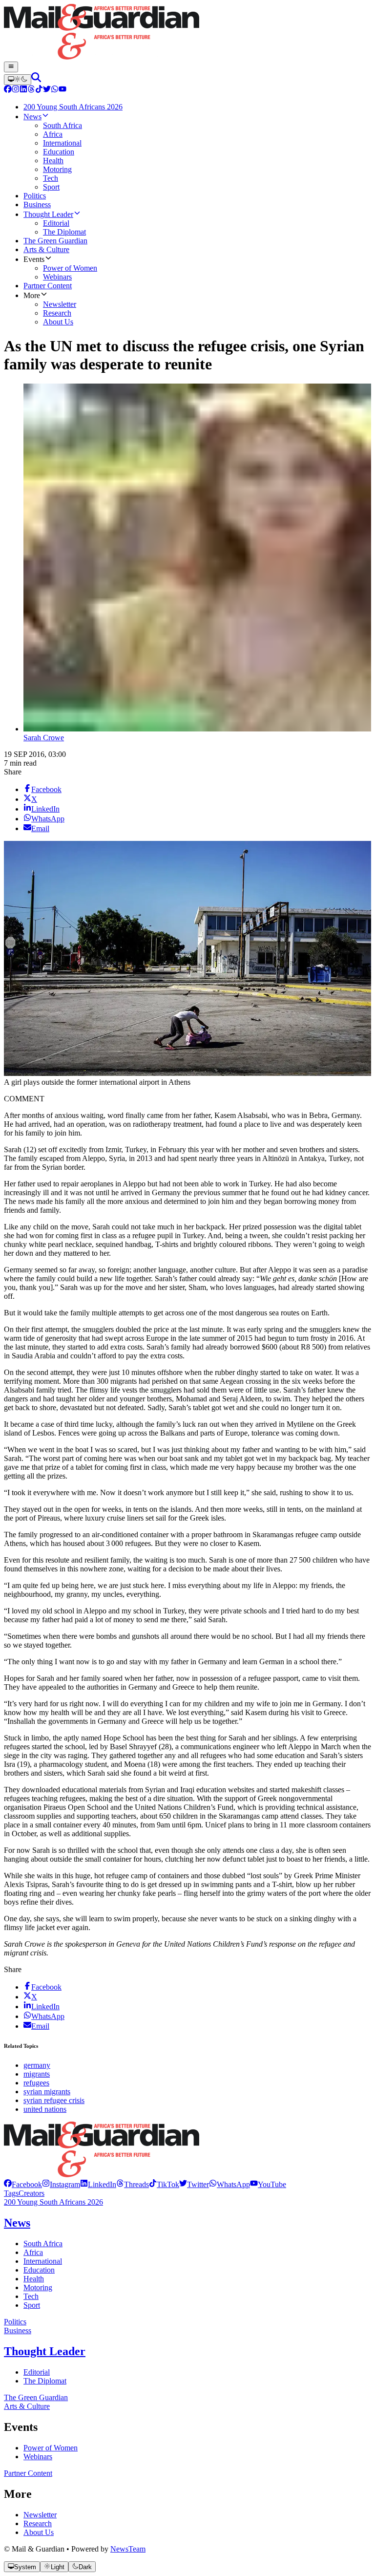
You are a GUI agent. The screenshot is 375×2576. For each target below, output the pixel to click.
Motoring (38, 2287)
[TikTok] (39, 90)
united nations (45, 2109)
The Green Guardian (36, 2397)
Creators (31, 2193)
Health (34, 2279)
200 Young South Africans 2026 (53, 2202)
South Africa (43, 2243)
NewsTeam (128, 2549)
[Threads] (31, 90)
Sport (32, 2305)
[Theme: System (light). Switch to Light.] (18, 80)
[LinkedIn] (23, 90)
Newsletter (40, 2515)
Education (39, 2270)
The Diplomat (45, 2381)
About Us (39, 2532)
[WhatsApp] (55, 90)
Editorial (37, 2372)
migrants (37, 2074)
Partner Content (28, 2473)
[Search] (36, 79)
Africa (33, 2252)
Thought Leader (45, 2351)
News (17, 2223)
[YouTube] (62, 90)
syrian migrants (47, 2092)
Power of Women (51, 2448)
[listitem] (23, 2184)
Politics (15, 2322)
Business (18, 2330)
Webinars (38, 2457)
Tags (11, 2193)
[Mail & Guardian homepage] (187, 33)
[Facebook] (8, 90)
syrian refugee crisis (54, 2100)
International (43, 2261)
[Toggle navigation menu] (11, 67)
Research (38, 2523)
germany (37, 2065)
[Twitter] (47, 90)
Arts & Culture (27, 2406)
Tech (31, 2296)
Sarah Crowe (44, 738)
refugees (36, 2083)
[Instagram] (16, 90)
